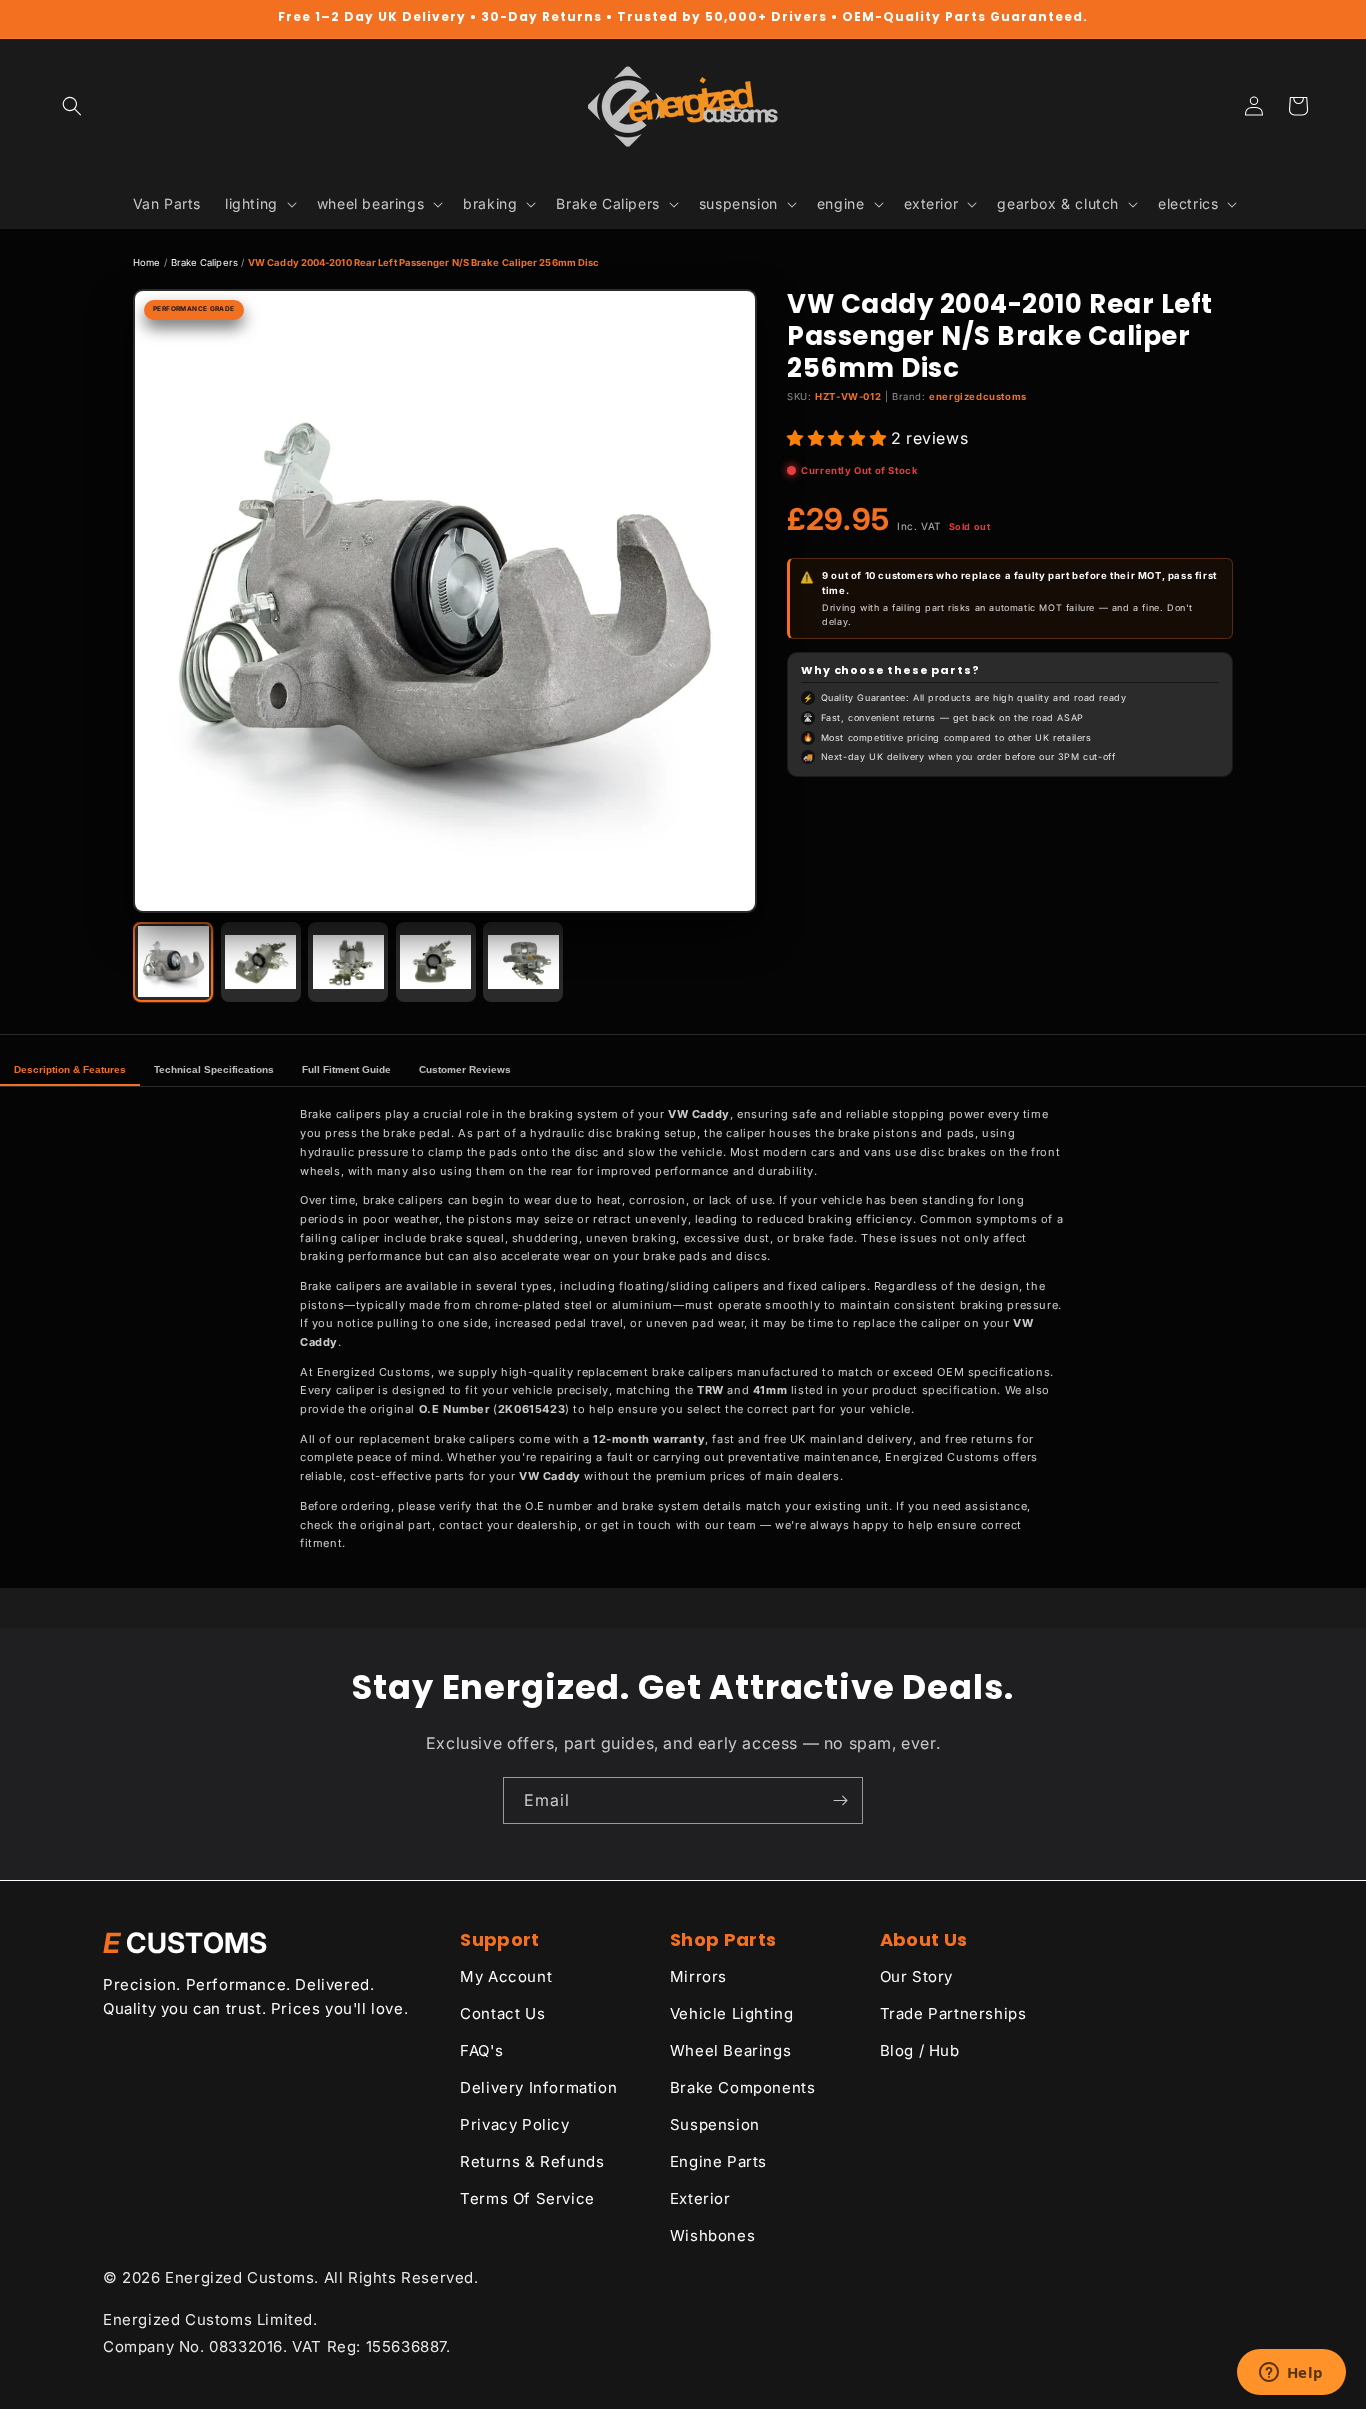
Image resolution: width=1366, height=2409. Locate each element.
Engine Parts (718, 2161)
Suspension (715, 2124)
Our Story (916, 1976)
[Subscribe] (840, 1800)
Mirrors (698, 1976)
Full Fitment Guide (346, 1069)
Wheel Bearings (730, 2050)
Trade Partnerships (953, 2013)
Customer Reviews (465, 1069)
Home (146, 262)
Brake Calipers (204, 262)
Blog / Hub (920, 2050)
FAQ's (481, 2050)
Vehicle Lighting (732, 2013)
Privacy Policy (514, 2124)
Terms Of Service (527, 2198)
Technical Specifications (214, 1069)
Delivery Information (538, 2087)
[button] (72, 106)
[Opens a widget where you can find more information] (1291, 2374)
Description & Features (70, 1069)
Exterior (700, 2198)
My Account (506, 1976)
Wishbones (712, 2235)
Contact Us (502, 2013)
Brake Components (743, 2087)
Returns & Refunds (532, 2161)
